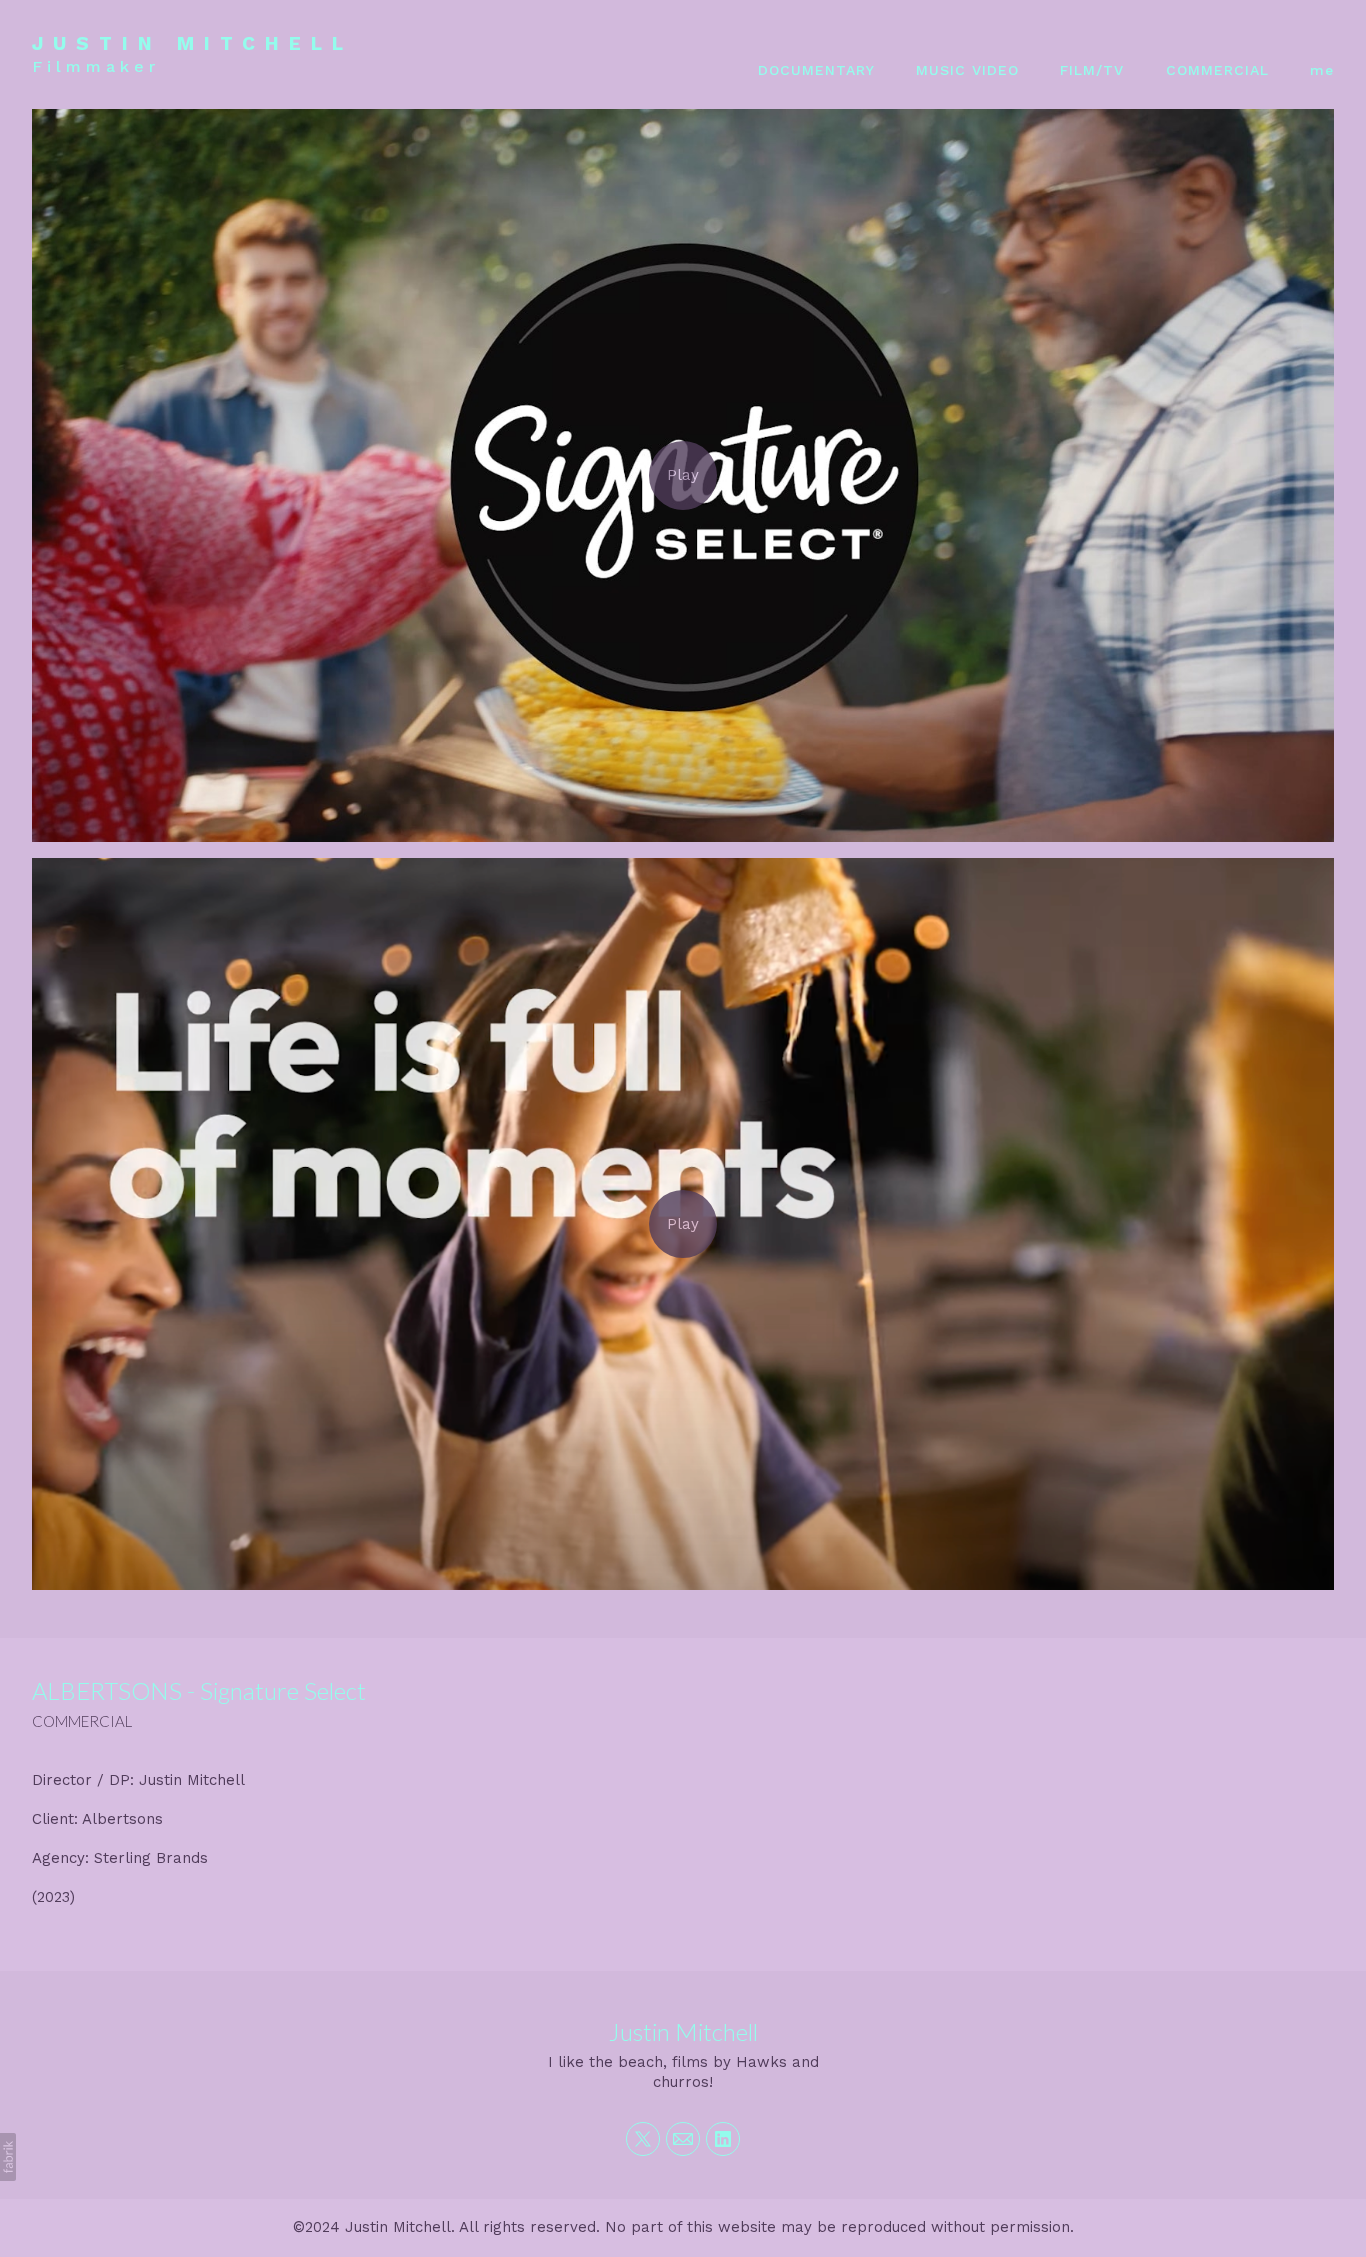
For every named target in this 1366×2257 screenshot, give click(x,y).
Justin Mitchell (683, 2031)
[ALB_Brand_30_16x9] (683, 475)
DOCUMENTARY (816, 70)
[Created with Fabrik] (8, 2157)
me (1322, 70)
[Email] (683, 2139)
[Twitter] (643, 2139)
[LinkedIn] (723, 2139)
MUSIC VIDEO (967, 70)
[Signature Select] (683, 1224)
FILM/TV (1092, 70)
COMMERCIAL (1217, 70)
